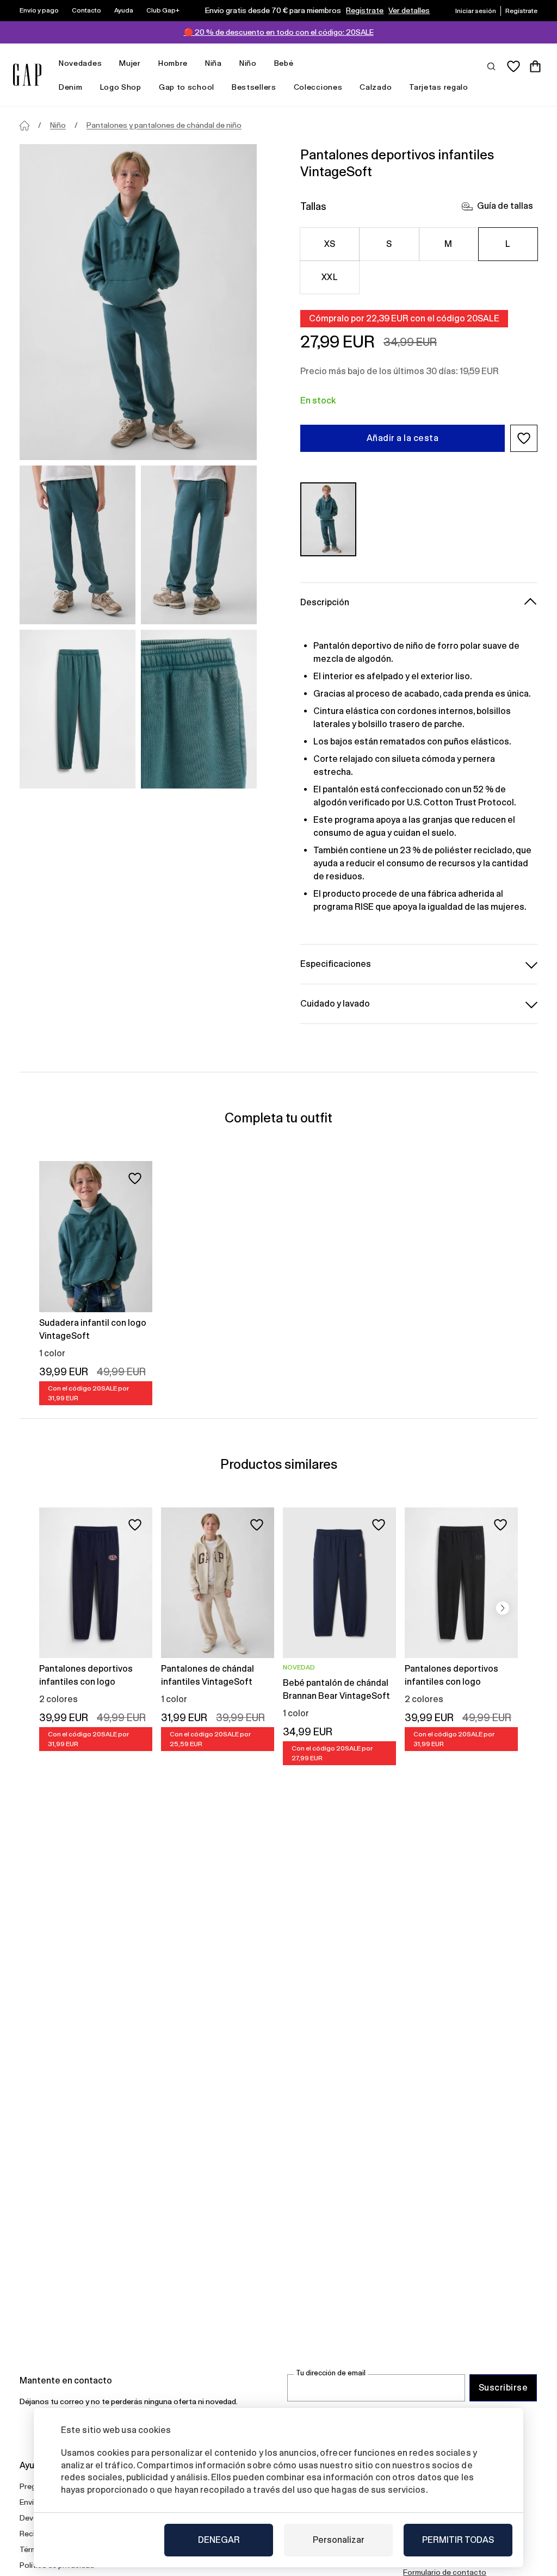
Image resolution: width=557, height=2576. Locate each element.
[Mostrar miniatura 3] (78, 709)
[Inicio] (24, 126)
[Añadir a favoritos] (135, 1178)
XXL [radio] (330, 277)
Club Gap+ (163, 10)
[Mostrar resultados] (492, 66)
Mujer (130, 63)
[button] (524, 438)
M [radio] (448, 244)
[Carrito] (535, 66)
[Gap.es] (27, 75)
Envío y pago (39, 10)
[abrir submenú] (107, 63)
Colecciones (318, 87)
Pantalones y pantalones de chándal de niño (164, 125)
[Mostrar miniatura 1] (78, 545)
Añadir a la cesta (403, 438)
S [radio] (389, 244)
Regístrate (365, 10)
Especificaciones (336, 964)
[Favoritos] (513, 66)
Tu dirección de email (331, 2373)
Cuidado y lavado (335, 1004)
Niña (213, 63)
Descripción (325, 602)
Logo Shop (121, 87)
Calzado (376, 87)
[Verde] (328, 519)
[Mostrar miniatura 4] (199, 709)
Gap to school (187, 87)
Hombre (173, 63)
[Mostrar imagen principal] (138, 302)
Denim (71, 87)
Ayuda (124, 10)
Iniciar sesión (476, 11)
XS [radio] (330, 244)
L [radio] (508, 244)
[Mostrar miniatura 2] (199, 545)
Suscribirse (503, 2388)
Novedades (80, 63)
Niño (248, 63)
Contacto (86, 10)
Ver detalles (409, 10)
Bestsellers (254, 87)
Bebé (284, 63)
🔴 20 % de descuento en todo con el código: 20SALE (279, 32)
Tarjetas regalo (439, 87)
